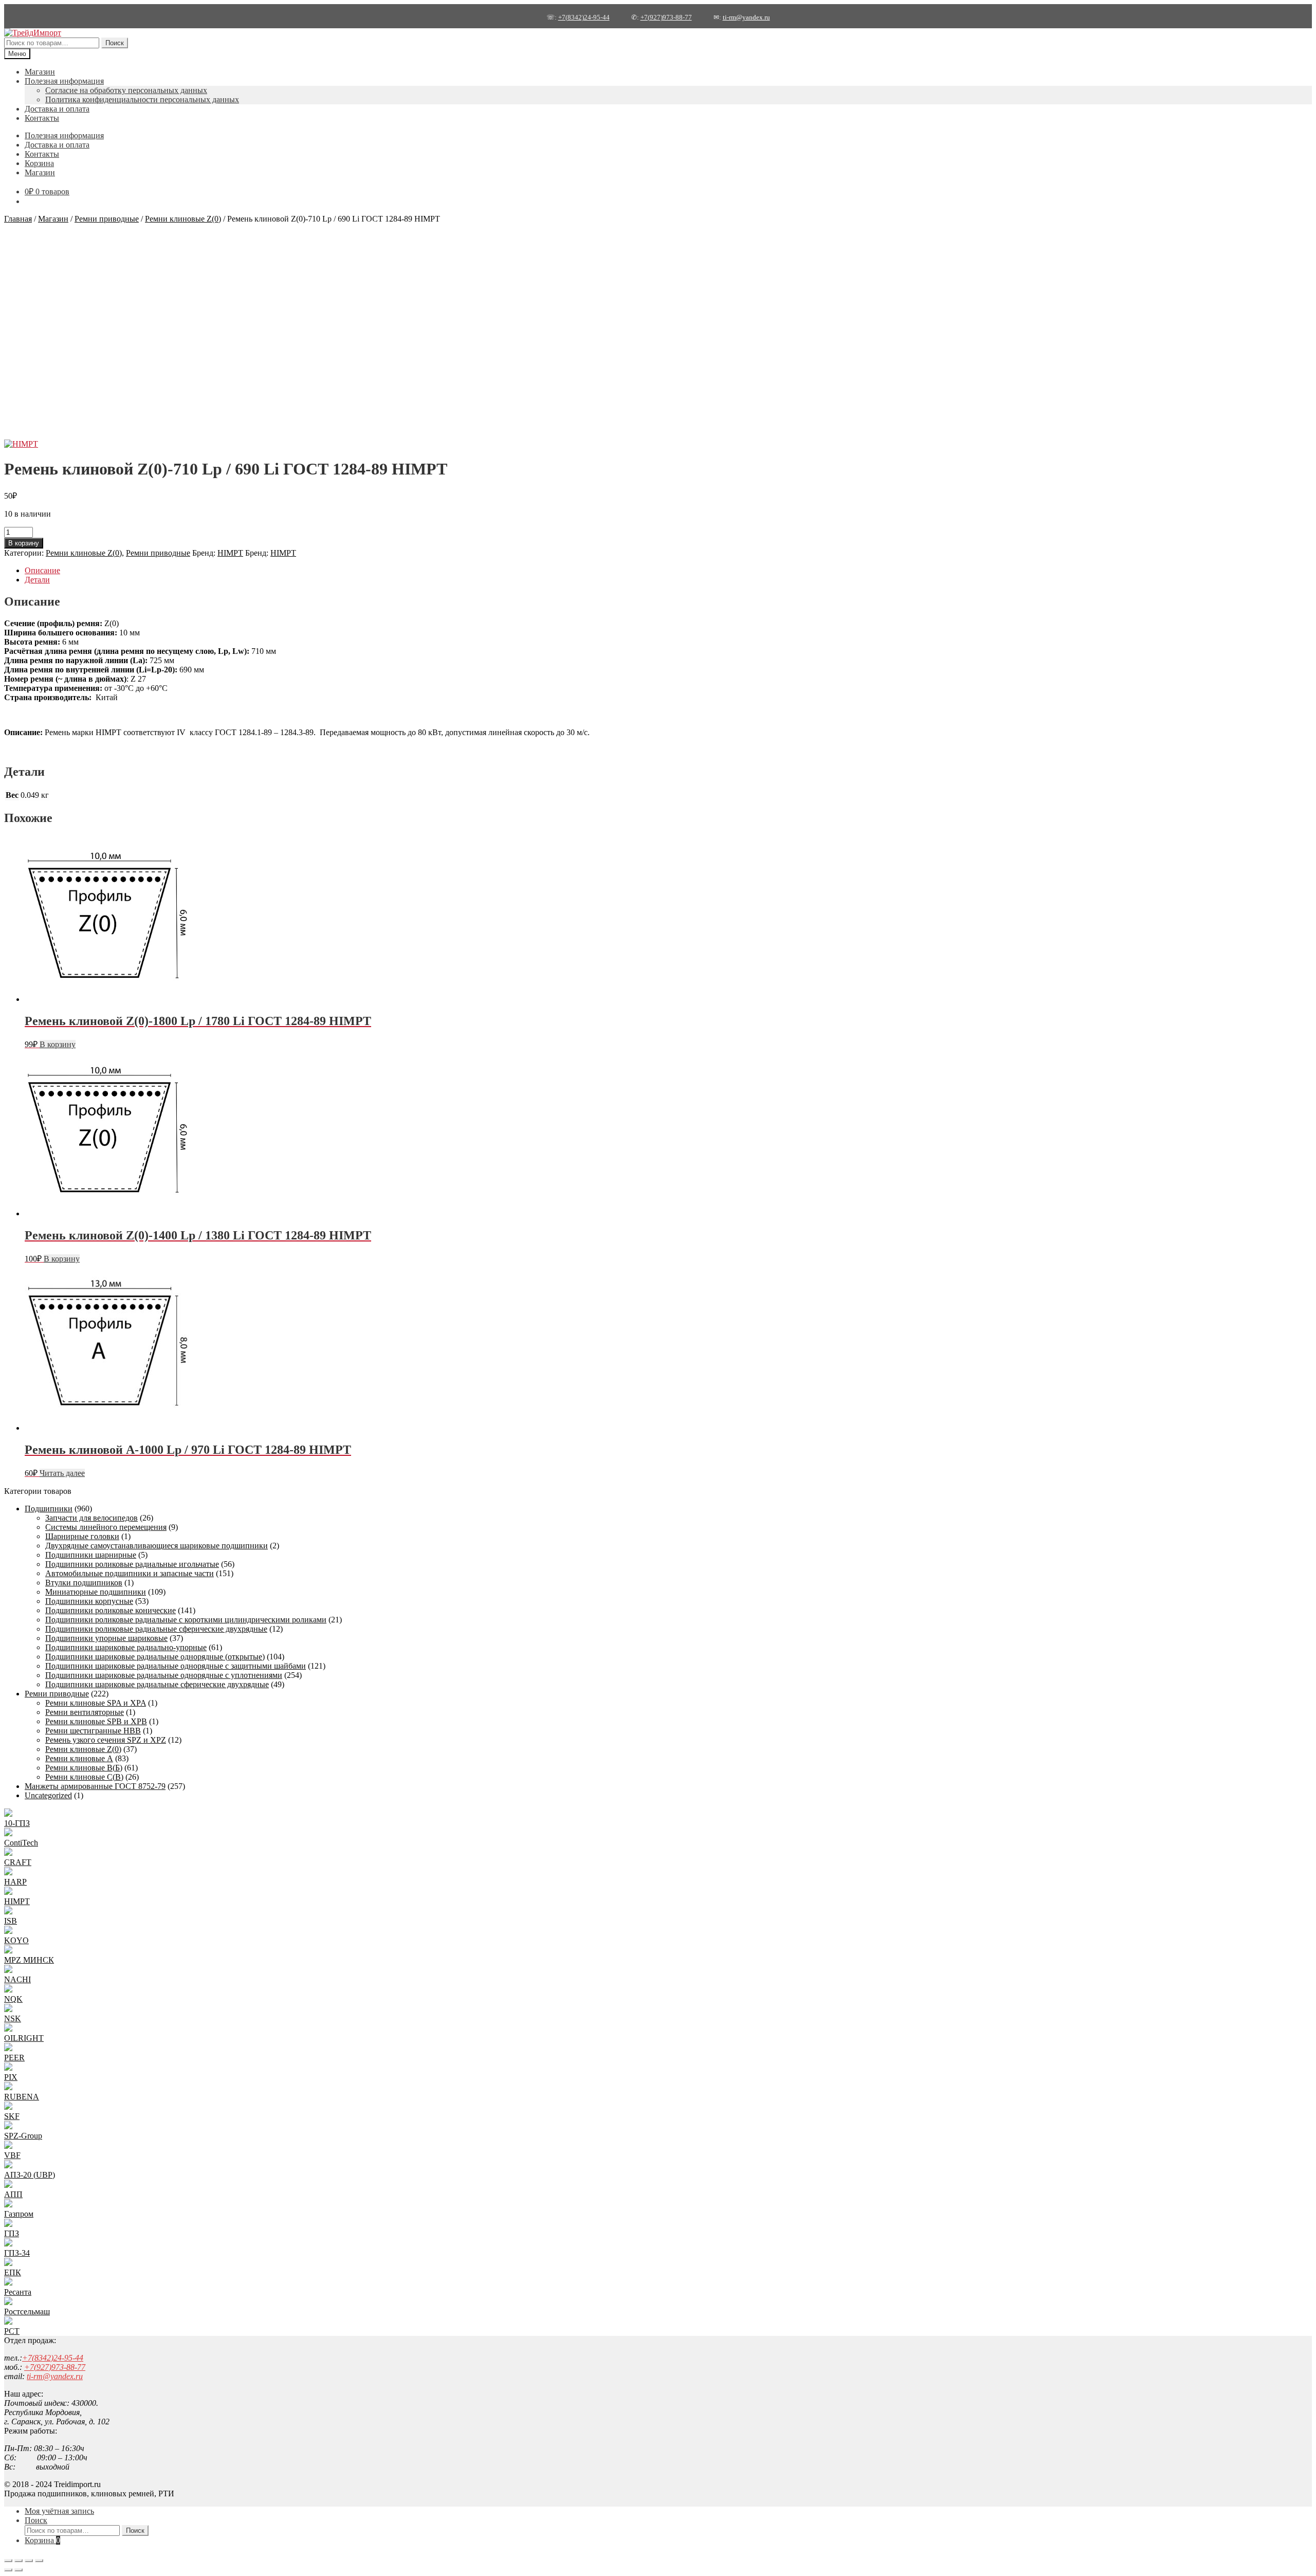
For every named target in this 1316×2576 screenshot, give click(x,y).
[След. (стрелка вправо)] (19, 2570)
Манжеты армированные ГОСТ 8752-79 (95, 1786)
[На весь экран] (19, 2561)
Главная (18, 219)
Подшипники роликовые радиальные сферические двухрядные (156, 1629)
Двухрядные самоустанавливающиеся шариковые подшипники (157, 1546)
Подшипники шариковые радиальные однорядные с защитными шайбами (176, 1666)
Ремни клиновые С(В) (84, 1777)
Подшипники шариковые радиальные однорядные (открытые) (155, 1657)
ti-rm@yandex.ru (746, 17)
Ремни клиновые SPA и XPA (96, 1703)
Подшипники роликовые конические (111, 1610)
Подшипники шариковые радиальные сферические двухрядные (157, 1684)
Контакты (42, 118)
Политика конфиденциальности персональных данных (142, 99)
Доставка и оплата (57, 109)
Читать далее (62, 1473)
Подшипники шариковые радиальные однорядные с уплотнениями (164, 1675)
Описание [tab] (42, 570)
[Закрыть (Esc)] (39, 2561)
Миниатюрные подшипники (96, 1592)
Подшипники (49, 1509)
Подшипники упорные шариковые (106, 1638)
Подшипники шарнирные (91, 1555)
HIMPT (230, 553)
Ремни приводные (107, 219)
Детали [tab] (37, 580)
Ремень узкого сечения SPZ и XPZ (106, 1740)
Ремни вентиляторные (85, 1712)
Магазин (40, 72)
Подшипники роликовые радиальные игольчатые (132, 1564)
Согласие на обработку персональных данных (126, 90)
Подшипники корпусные (89, 1601)
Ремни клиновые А (79, 1758)
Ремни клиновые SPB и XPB (96, 1721)
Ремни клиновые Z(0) (183, 219)
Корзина (39, 163)
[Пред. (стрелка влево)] (8, 2570)
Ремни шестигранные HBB (93, 1731)
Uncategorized (48, 1795)
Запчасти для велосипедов (92, 1518)
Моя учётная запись (59, 2511)
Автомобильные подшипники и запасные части (130, 1573)
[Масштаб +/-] (8, 2561)
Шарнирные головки (82, 1536)
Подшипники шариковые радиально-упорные (126, 1647)
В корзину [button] (58, 1044)
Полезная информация (64, 81)
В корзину (24, 543)
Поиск (115, 43)
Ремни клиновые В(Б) (84, 1768)
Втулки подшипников (84, 1583)
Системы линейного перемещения (106, 1527)
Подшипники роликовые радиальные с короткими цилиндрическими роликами (186, 1620)
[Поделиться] (29, 2561)
